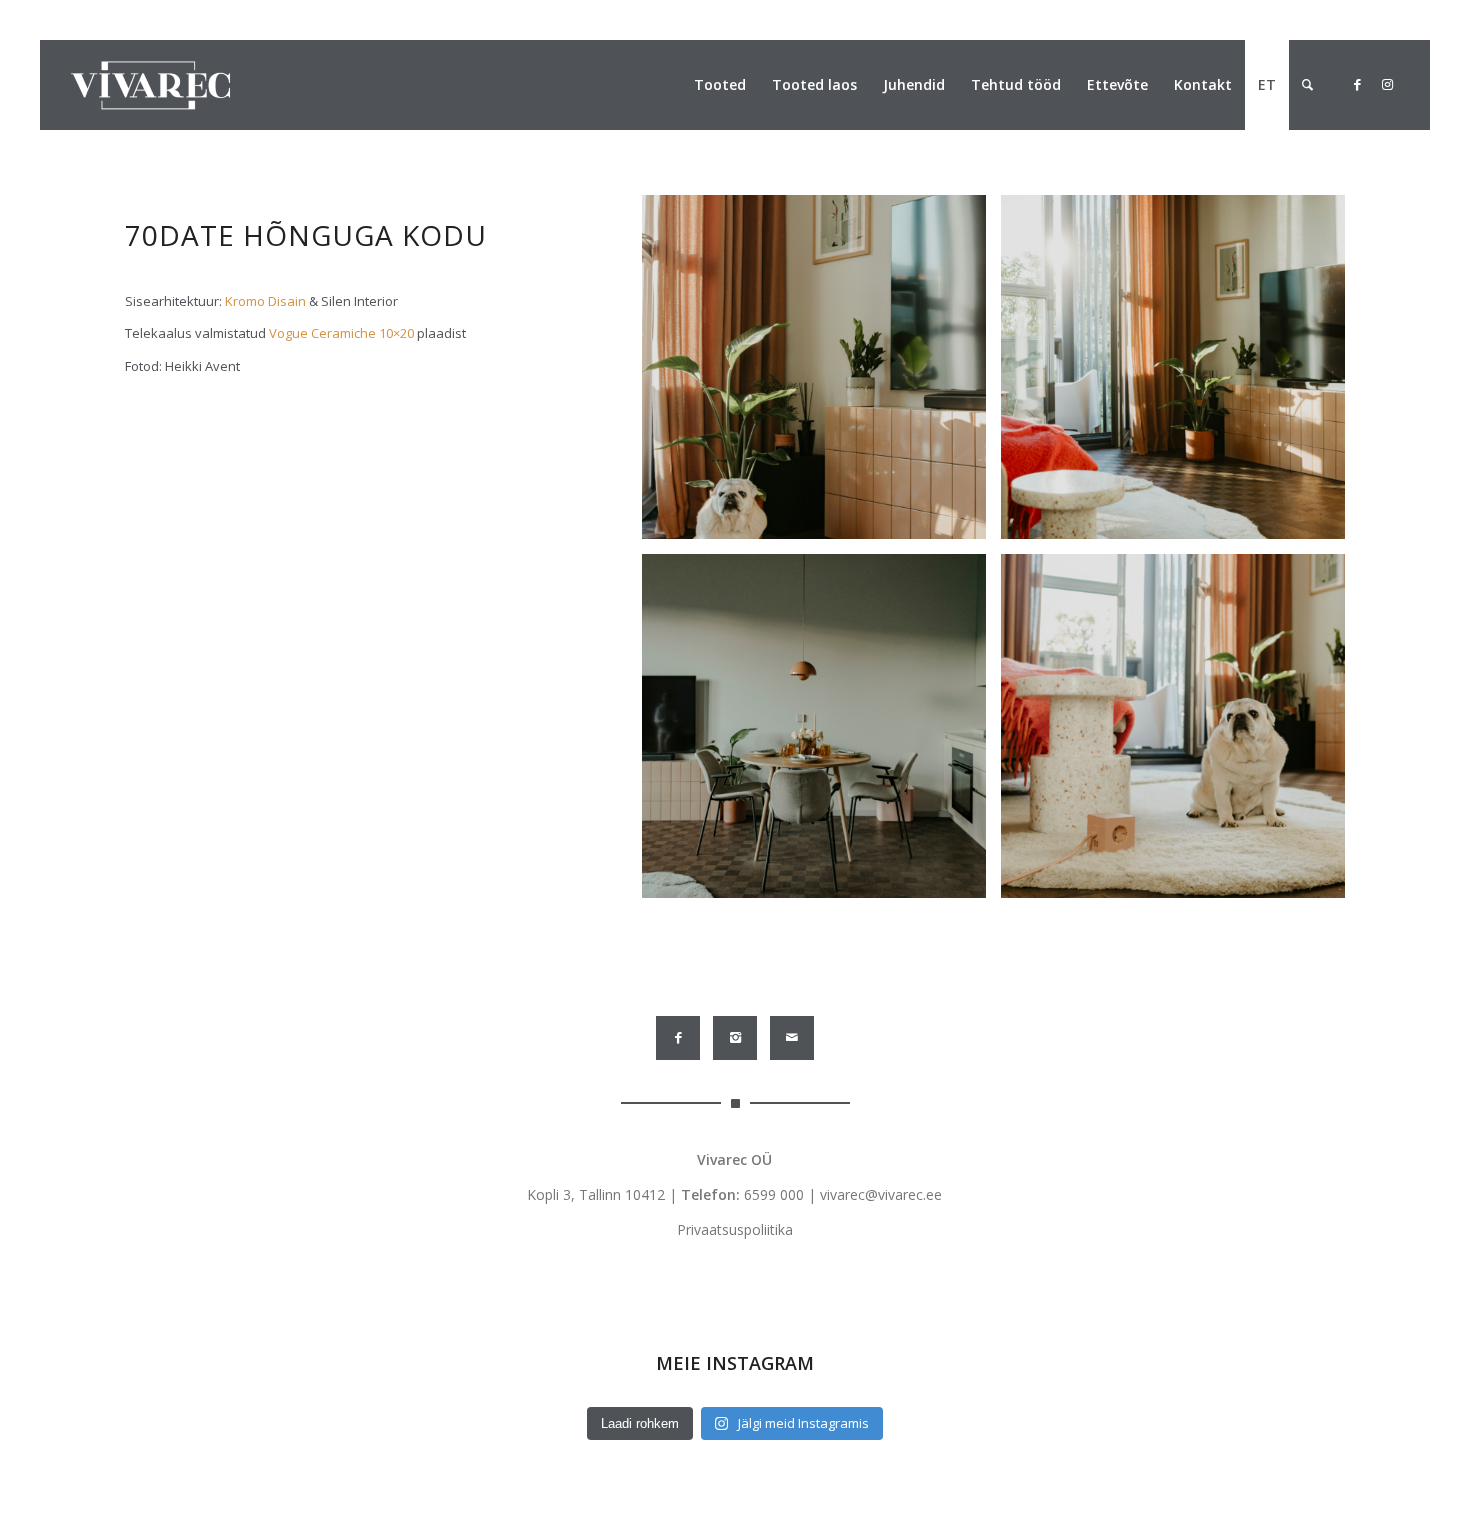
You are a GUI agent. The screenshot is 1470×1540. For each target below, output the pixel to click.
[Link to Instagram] (1387, 84)
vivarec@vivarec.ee (881, 1194)
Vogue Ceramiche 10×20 (341, 333)
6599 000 (774, 1194)
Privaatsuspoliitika (735, 1229)
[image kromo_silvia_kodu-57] (821, 733)
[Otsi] (1307, 85)
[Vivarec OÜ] (150, 85)
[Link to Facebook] (1357, 84)
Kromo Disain (265, 301)
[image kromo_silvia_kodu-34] (1180, 733)
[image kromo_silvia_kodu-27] (821, 374)
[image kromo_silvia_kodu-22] (1180, 374)
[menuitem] (720, 85)
